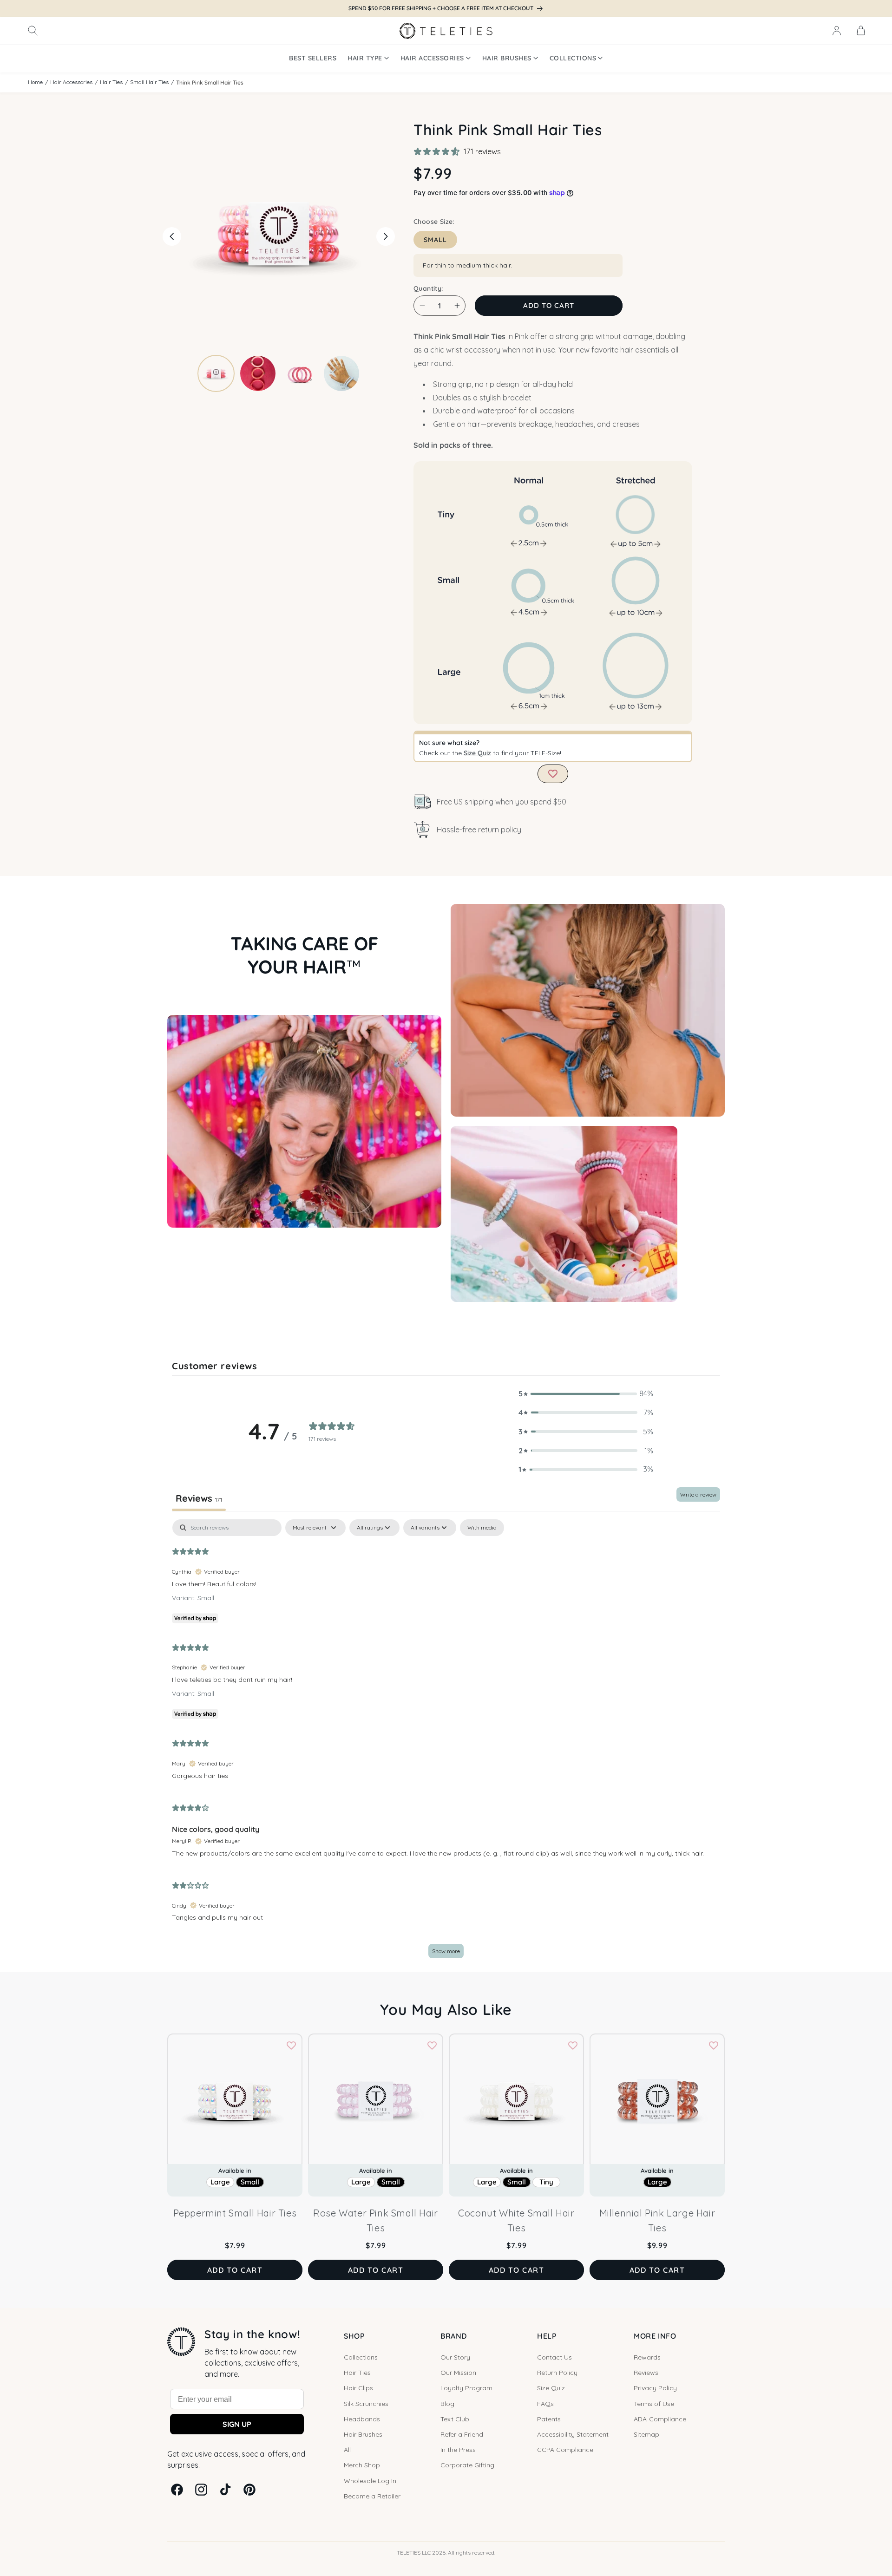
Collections (361, 2357)
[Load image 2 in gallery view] (258, 373)
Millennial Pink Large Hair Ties (657, 2220)
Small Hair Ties (149, 82)
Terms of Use (654, 2404)
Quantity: (428, 288)
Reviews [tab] (199, 1498)
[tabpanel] (446, 1743)
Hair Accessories (71, 82)
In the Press (458, 2450)
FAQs (545, 2404)
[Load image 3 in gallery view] (300, 373)
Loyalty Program (466, 2388)
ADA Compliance (660, 2419)
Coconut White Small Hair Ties (516, 2220)
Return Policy (557, 2373)
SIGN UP (237, 2424)
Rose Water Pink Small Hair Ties (376, 2220)
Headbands (362, 2419)
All (347, 2450)
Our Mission (458, 2373)
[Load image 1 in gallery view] (216, 373)
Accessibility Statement (573, 2434)
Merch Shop (362, 2465)
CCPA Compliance (565, 2450)
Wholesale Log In (370, 2481)
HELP (547, 2336)
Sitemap (646, 2434)
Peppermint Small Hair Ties (235, 2213)
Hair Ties (111, 82)
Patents (549, 2419)
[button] (33, 31)
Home (35, 82)
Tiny (546, 2182)
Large (220, 2182)
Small (435, 240)
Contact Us (554, 2357)
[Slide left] (172, 236)
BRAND (454, 2336)
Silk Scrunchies (366, 2404)
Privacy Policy (655, 2388)
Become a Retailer (372, 2496)
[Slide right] (386, 236)
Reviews (646, 2373)
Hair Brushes (363, 2434)
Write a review (698, 1494)
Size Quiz (477, 753)
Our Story (455, 2357)
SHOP (354, 2336)
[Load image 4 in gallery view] (341, 373)
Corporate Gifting (467, 2465)
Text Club (455, 2419)
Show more (446, 1951)
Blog (447, 2404)
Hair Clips (358, 2388)
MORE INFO (655, 2336)
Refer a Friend (462, 2434)
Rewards (647, 2357)
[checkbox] (482, 1528)
